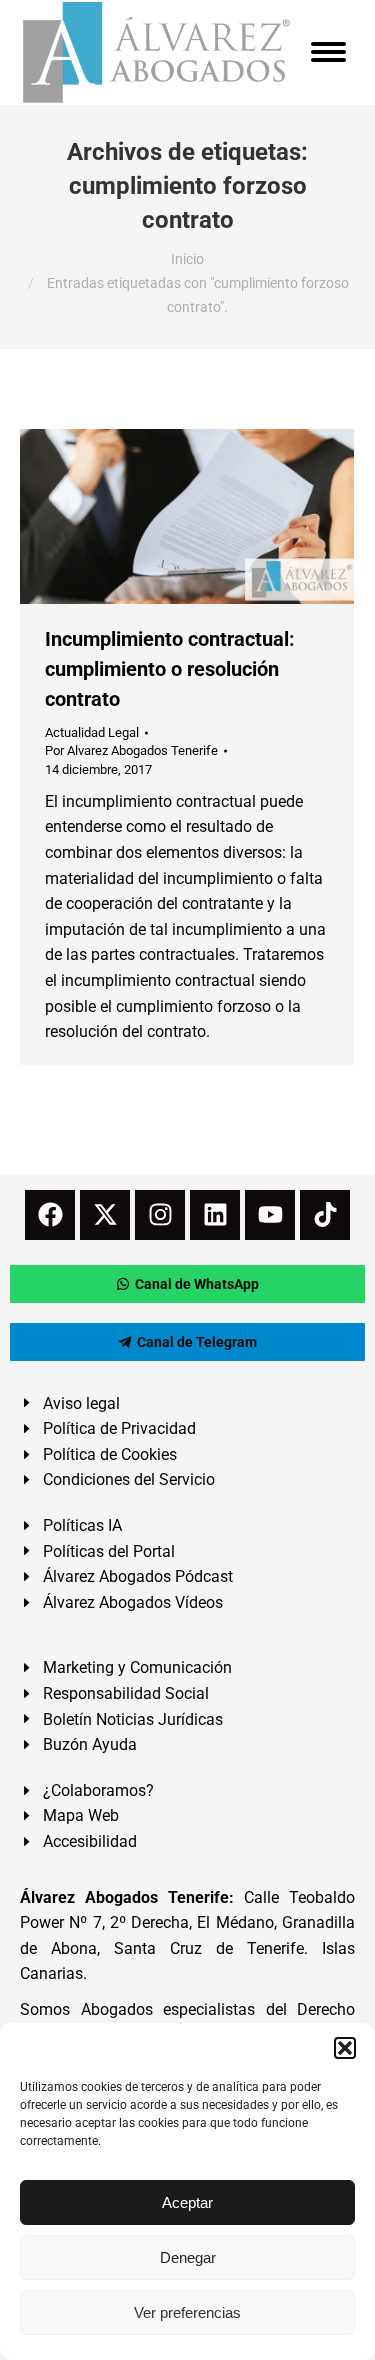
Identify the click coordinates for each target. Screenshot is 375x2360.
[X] (105, 1215)
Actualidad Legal (92, 732)
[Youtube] (270, 1215)
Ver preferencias (187, 2312)
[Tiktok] (325, 1215)
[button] (345, 2048)
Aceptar (187, 2202)
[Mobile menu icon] (328, 52)
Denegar (188, 2257)
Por (131, 750)
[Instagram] (160, 1215)
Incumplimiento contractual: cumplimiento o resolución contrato (170, 669)
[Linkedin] (215, 1215)
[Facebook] (50, 1215)
